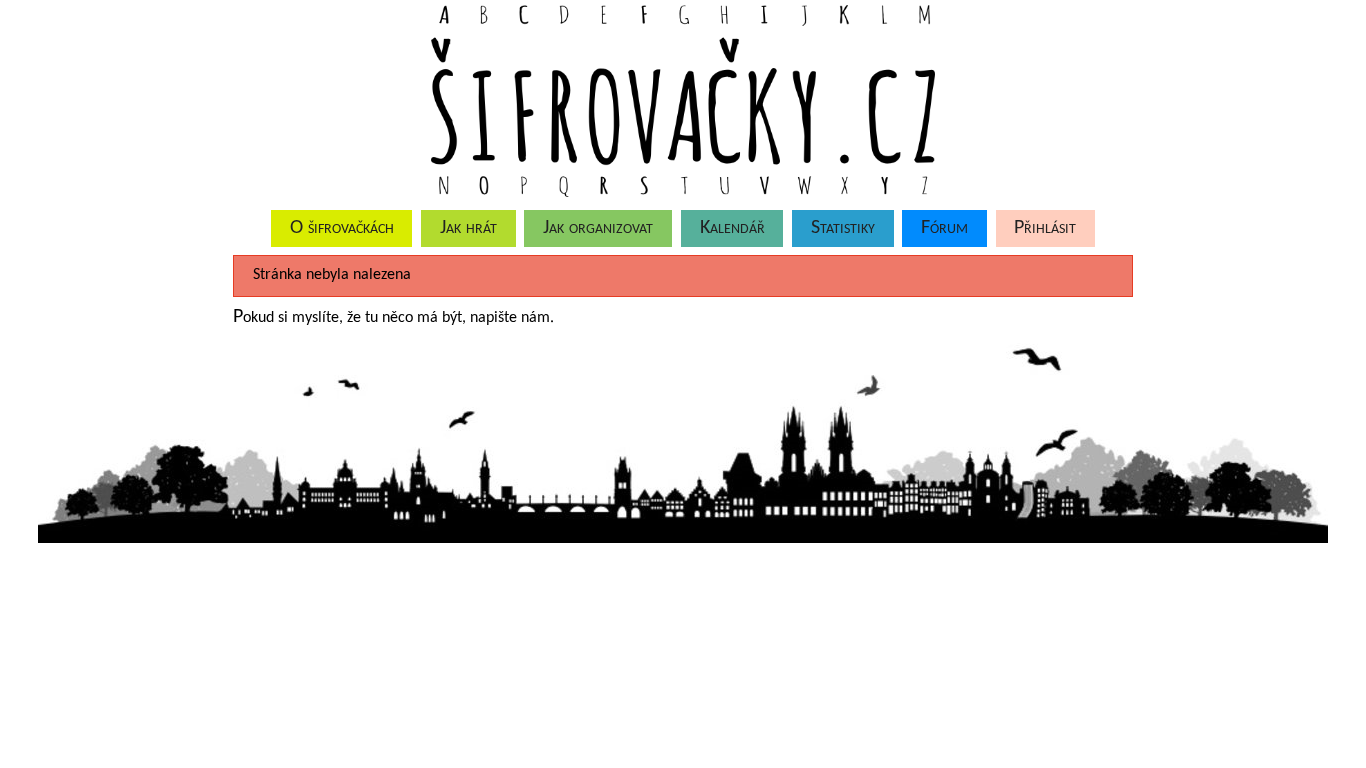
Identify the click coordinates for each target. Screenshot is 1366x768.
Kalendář (732, 228)
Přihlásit (1045, 228)
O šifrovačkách (342, 228)
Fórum (944, 228)
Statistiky (843, 228)
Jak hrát (468, 228)
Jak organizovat (598, 228)
